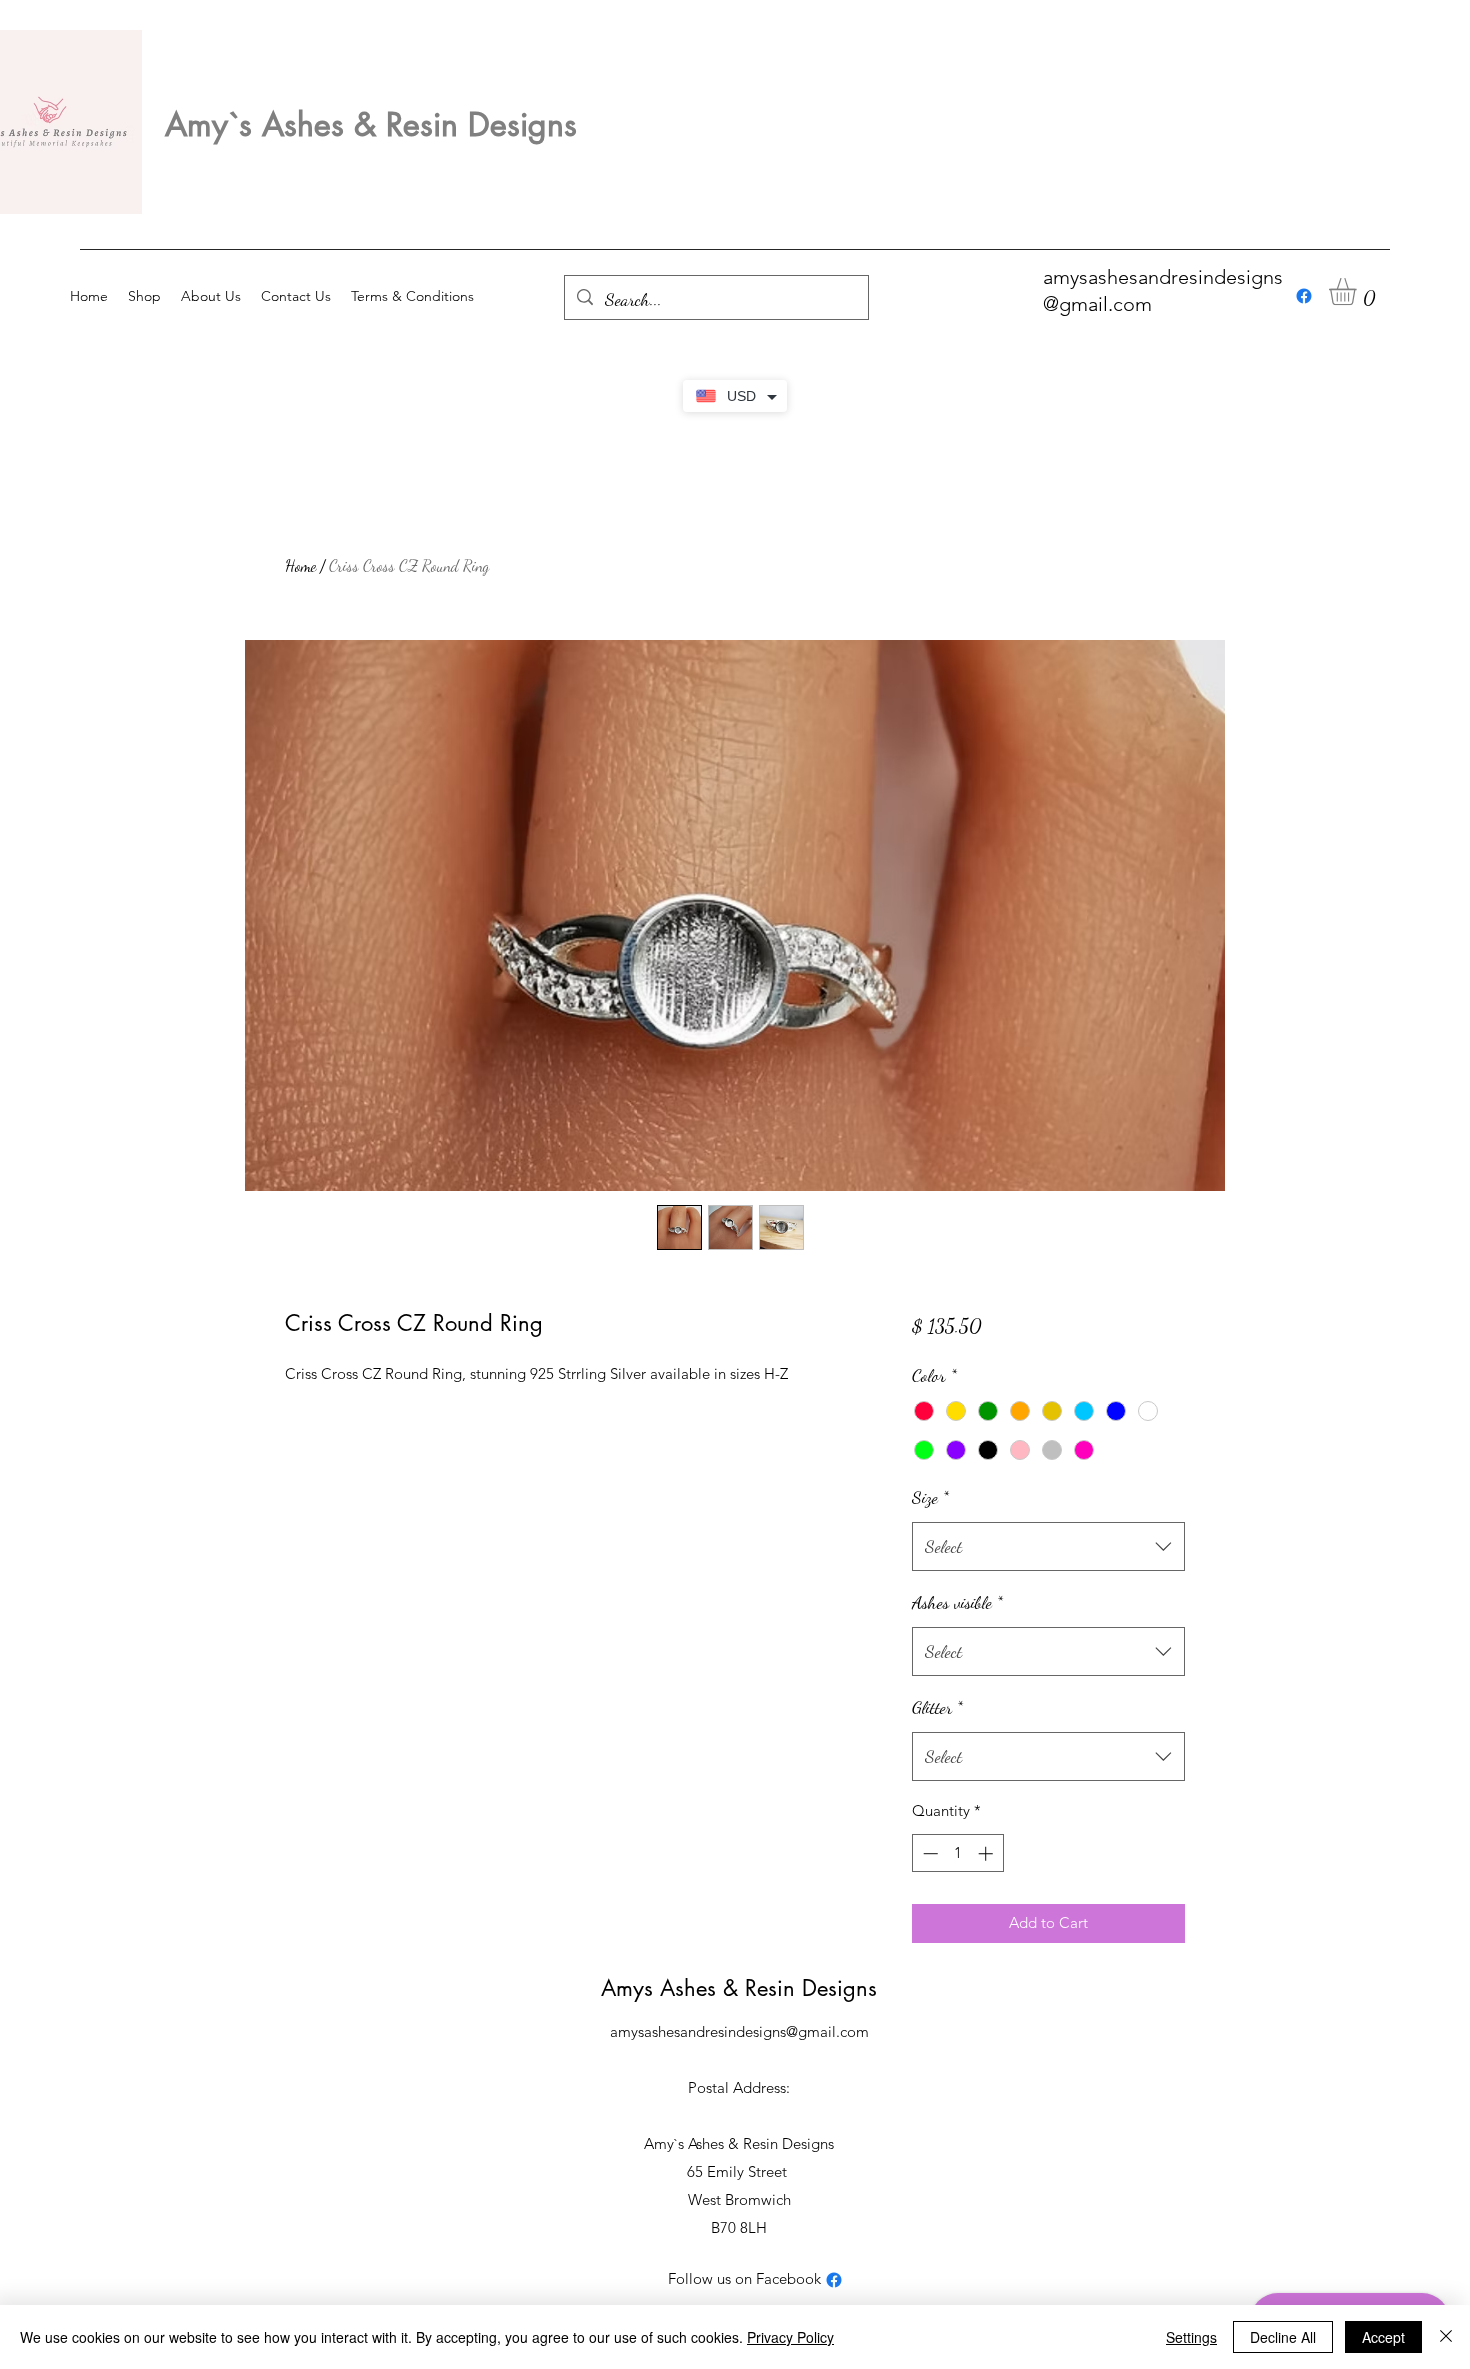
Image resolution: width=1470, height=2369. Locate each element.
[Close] (1446, 2337)
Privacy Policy (790, 2337)
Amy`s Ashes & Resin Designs (371, 124)
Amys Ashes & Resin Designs (739, 1988)
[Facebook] (1304, 296)
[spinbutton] (957, 1853)
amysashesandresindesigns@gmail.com (739, 2031)
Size (930, 1497)
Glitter (937, 1707)
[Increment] (987, 1853)
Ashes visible (957, 1602)
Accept (1383, 2337)
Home (300, 565)
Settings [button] (1191, 2337)
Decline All (1283, 2337)
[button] (1358, 291)
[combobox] (1048, 1547)
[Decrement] (928, 1853)
